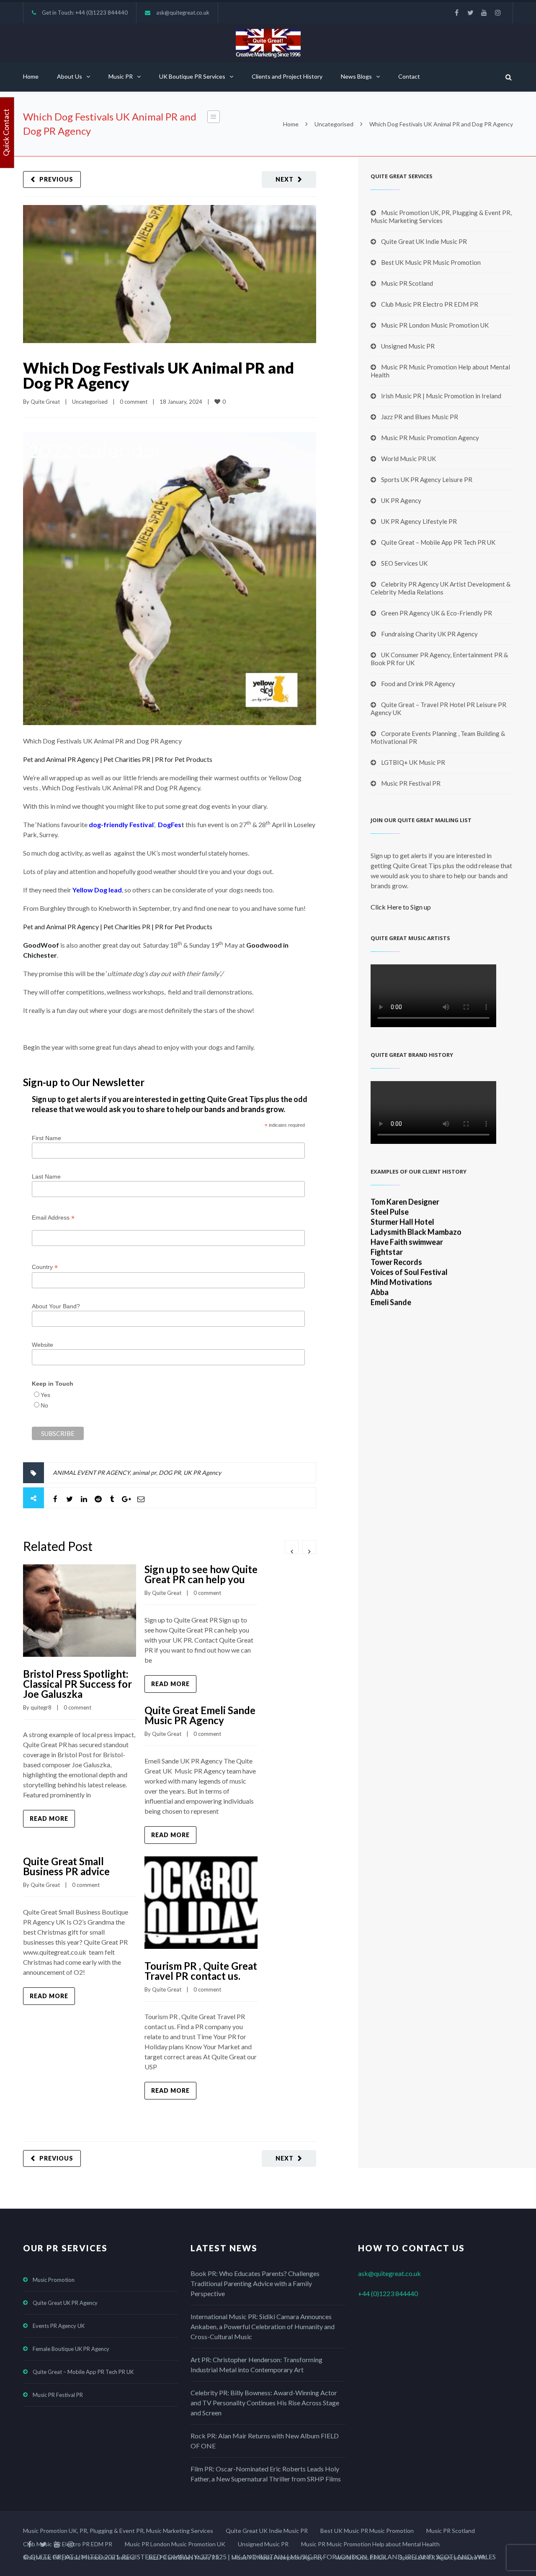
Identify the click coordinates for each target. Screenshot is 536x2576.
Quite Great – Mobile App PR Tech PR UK (438, 542)
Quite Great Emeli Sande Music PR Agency (200, 1715)
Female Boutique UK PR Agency (71, 2349)
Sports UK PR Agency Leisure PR (427, 479)
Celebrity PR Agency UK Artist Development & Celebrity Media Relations (441, 588)
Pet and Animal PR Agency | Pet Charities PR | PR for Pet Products (118, 759)
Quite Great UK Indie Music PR (424, 241)
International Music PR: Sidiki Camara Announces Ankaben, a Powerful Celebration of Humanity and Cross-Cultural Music (263, 2326)
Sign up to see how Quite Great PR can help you (201, 1574)
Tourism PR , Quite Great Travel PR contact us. (201, 1971)
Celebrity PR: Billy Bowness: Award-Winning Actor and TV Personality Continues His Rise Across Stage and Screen (265, 2403)
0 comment (134, 402)
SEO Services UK (404, 563)
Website (43, 1345)
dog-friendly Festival (121, 824)
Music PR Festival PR (411, 783)
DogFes (170, 824)
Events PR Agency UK (59, 2326)
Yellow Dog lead (97, 890)
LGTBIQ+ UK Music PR (413, 762)
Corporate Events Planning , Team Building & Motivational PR (438, 737)
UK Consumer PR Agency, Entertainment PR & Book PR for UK (439, 659)
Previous (56, 179)
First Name (46, 1138)
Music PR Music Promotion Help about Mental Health (440, 371)
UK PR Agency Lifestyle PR (419, 521)
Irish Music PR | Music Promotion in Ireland (441, 396)
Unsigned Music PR (408, 346)
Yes (45, 1395)
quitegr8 (41, 1707)
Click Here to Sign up (401, 907)
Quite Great (45, 402)
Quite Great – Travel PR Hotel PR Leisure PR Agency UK (438, 709)
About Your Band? (56, 1306)
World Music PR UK (408, 459)
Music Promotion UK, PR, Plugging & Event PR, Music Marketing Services (441, 217)
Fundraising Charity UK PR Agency (429, 634)
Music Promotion (54, 2280)
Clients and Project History (287, 76)
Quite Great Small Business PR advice (66, 1866)
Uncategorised (334, 124)
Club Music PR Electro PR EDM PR (430, 304)
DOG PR (170, 1473)
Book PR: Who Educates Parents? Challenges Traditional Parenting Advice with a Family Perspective (255, 2283)
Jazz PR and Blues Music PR (420, 417)
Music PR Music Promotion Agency (430, 438)
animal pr (144, 1473)
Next (285, 179)
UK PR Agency (202, 1473)
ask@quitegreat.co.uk (183, 13)
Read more (49, 1819)
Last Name (46, 1177)
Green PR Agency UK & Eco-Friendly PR (437, 613)
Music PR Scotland (407, 283)
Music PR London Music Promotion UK (435, 325)
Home (31, 76)
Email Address (53, 1218)
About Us (70, 76)
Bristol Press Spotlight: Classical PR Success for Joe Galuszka (77, 1684)
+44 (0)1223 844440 (102, 13)
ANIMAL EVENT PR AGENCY (91, 1473)
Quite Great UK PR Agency (65, 2303)
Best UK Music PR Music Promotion (431, 262)
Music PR (121, 76)
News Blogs (356, 76)
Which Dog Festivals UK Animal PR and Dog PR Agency (158, 375)
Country (45, 1267)
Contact (409, 76)
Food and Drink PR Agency (418, 684)
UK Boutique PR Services (192, 76)
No (44, 1405)
